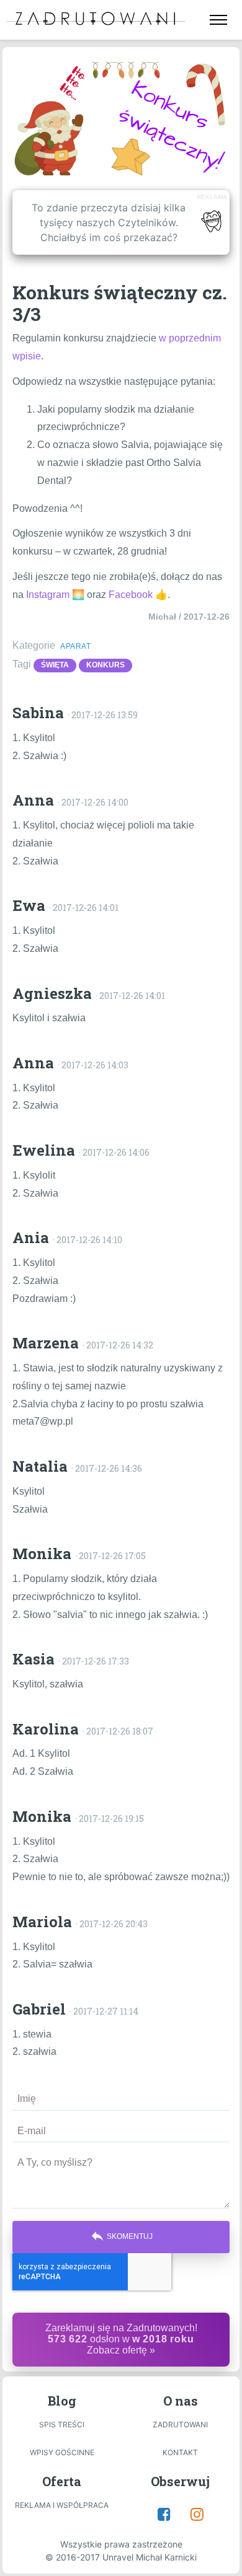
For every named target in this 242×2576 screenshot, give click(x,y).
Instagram (48, 595)
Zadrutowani (180, 2424)
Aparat (76, 646)
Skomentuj (121, 2236)
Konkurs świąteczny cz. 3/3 (120, 303)
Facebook (131, 595)
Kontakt (180, 2452)
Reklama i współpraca (62, 2505)
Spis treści (62, 2424)
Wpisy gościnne (62, 2452)
